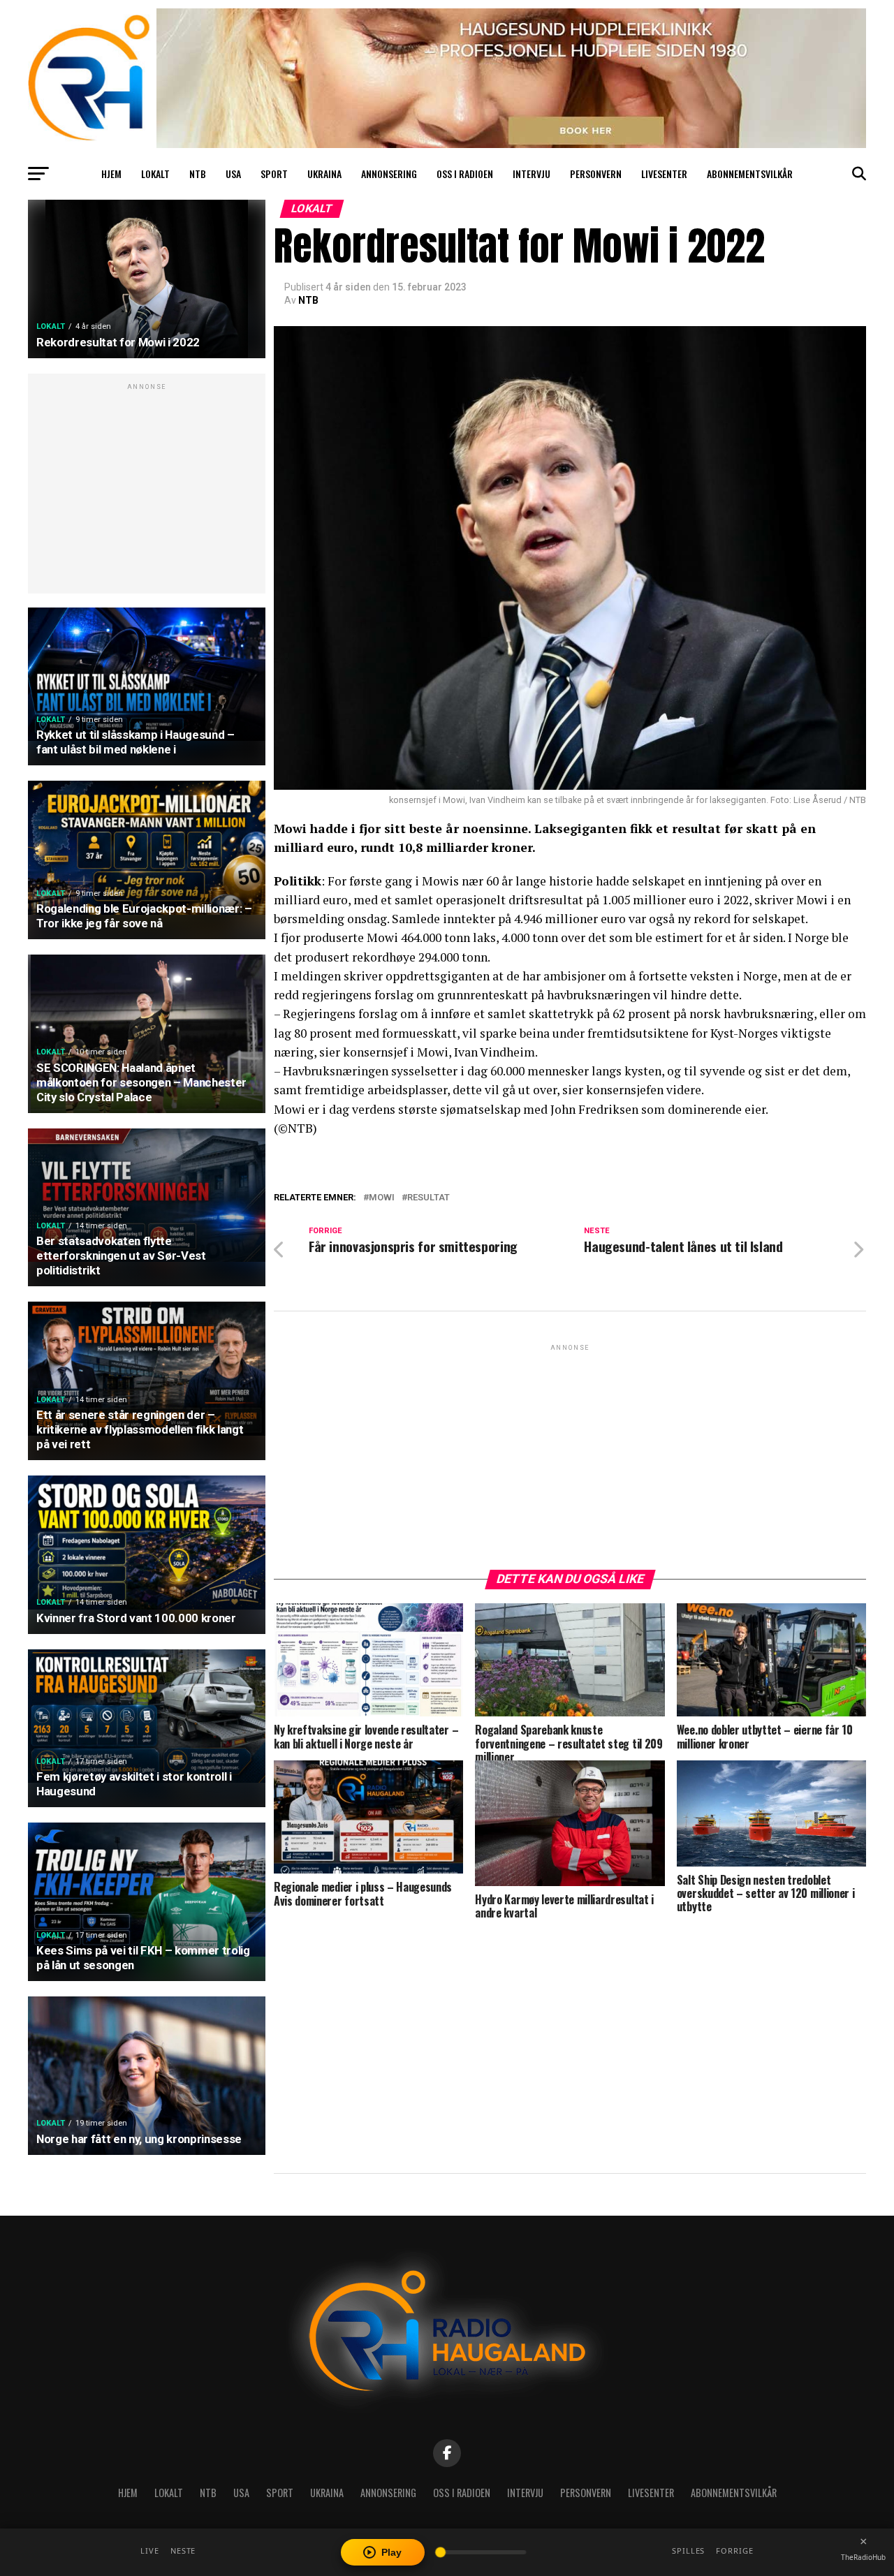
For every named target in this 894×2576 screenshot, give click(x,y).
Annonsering (389, 174)
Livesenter (664, 174)
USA (233, 174)
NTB (198, 174)
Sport (274, 174)
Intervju (532, 174)
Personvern (596, 174)
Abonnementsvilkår (750, 174)
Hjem (111, 174)
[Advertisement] (147, 491)
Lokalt (155, 174)
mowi (382, 1198)
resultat (428, 1198)
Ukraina (324, 174)
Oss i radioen (465, 174)
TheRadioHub (863, 2557)
